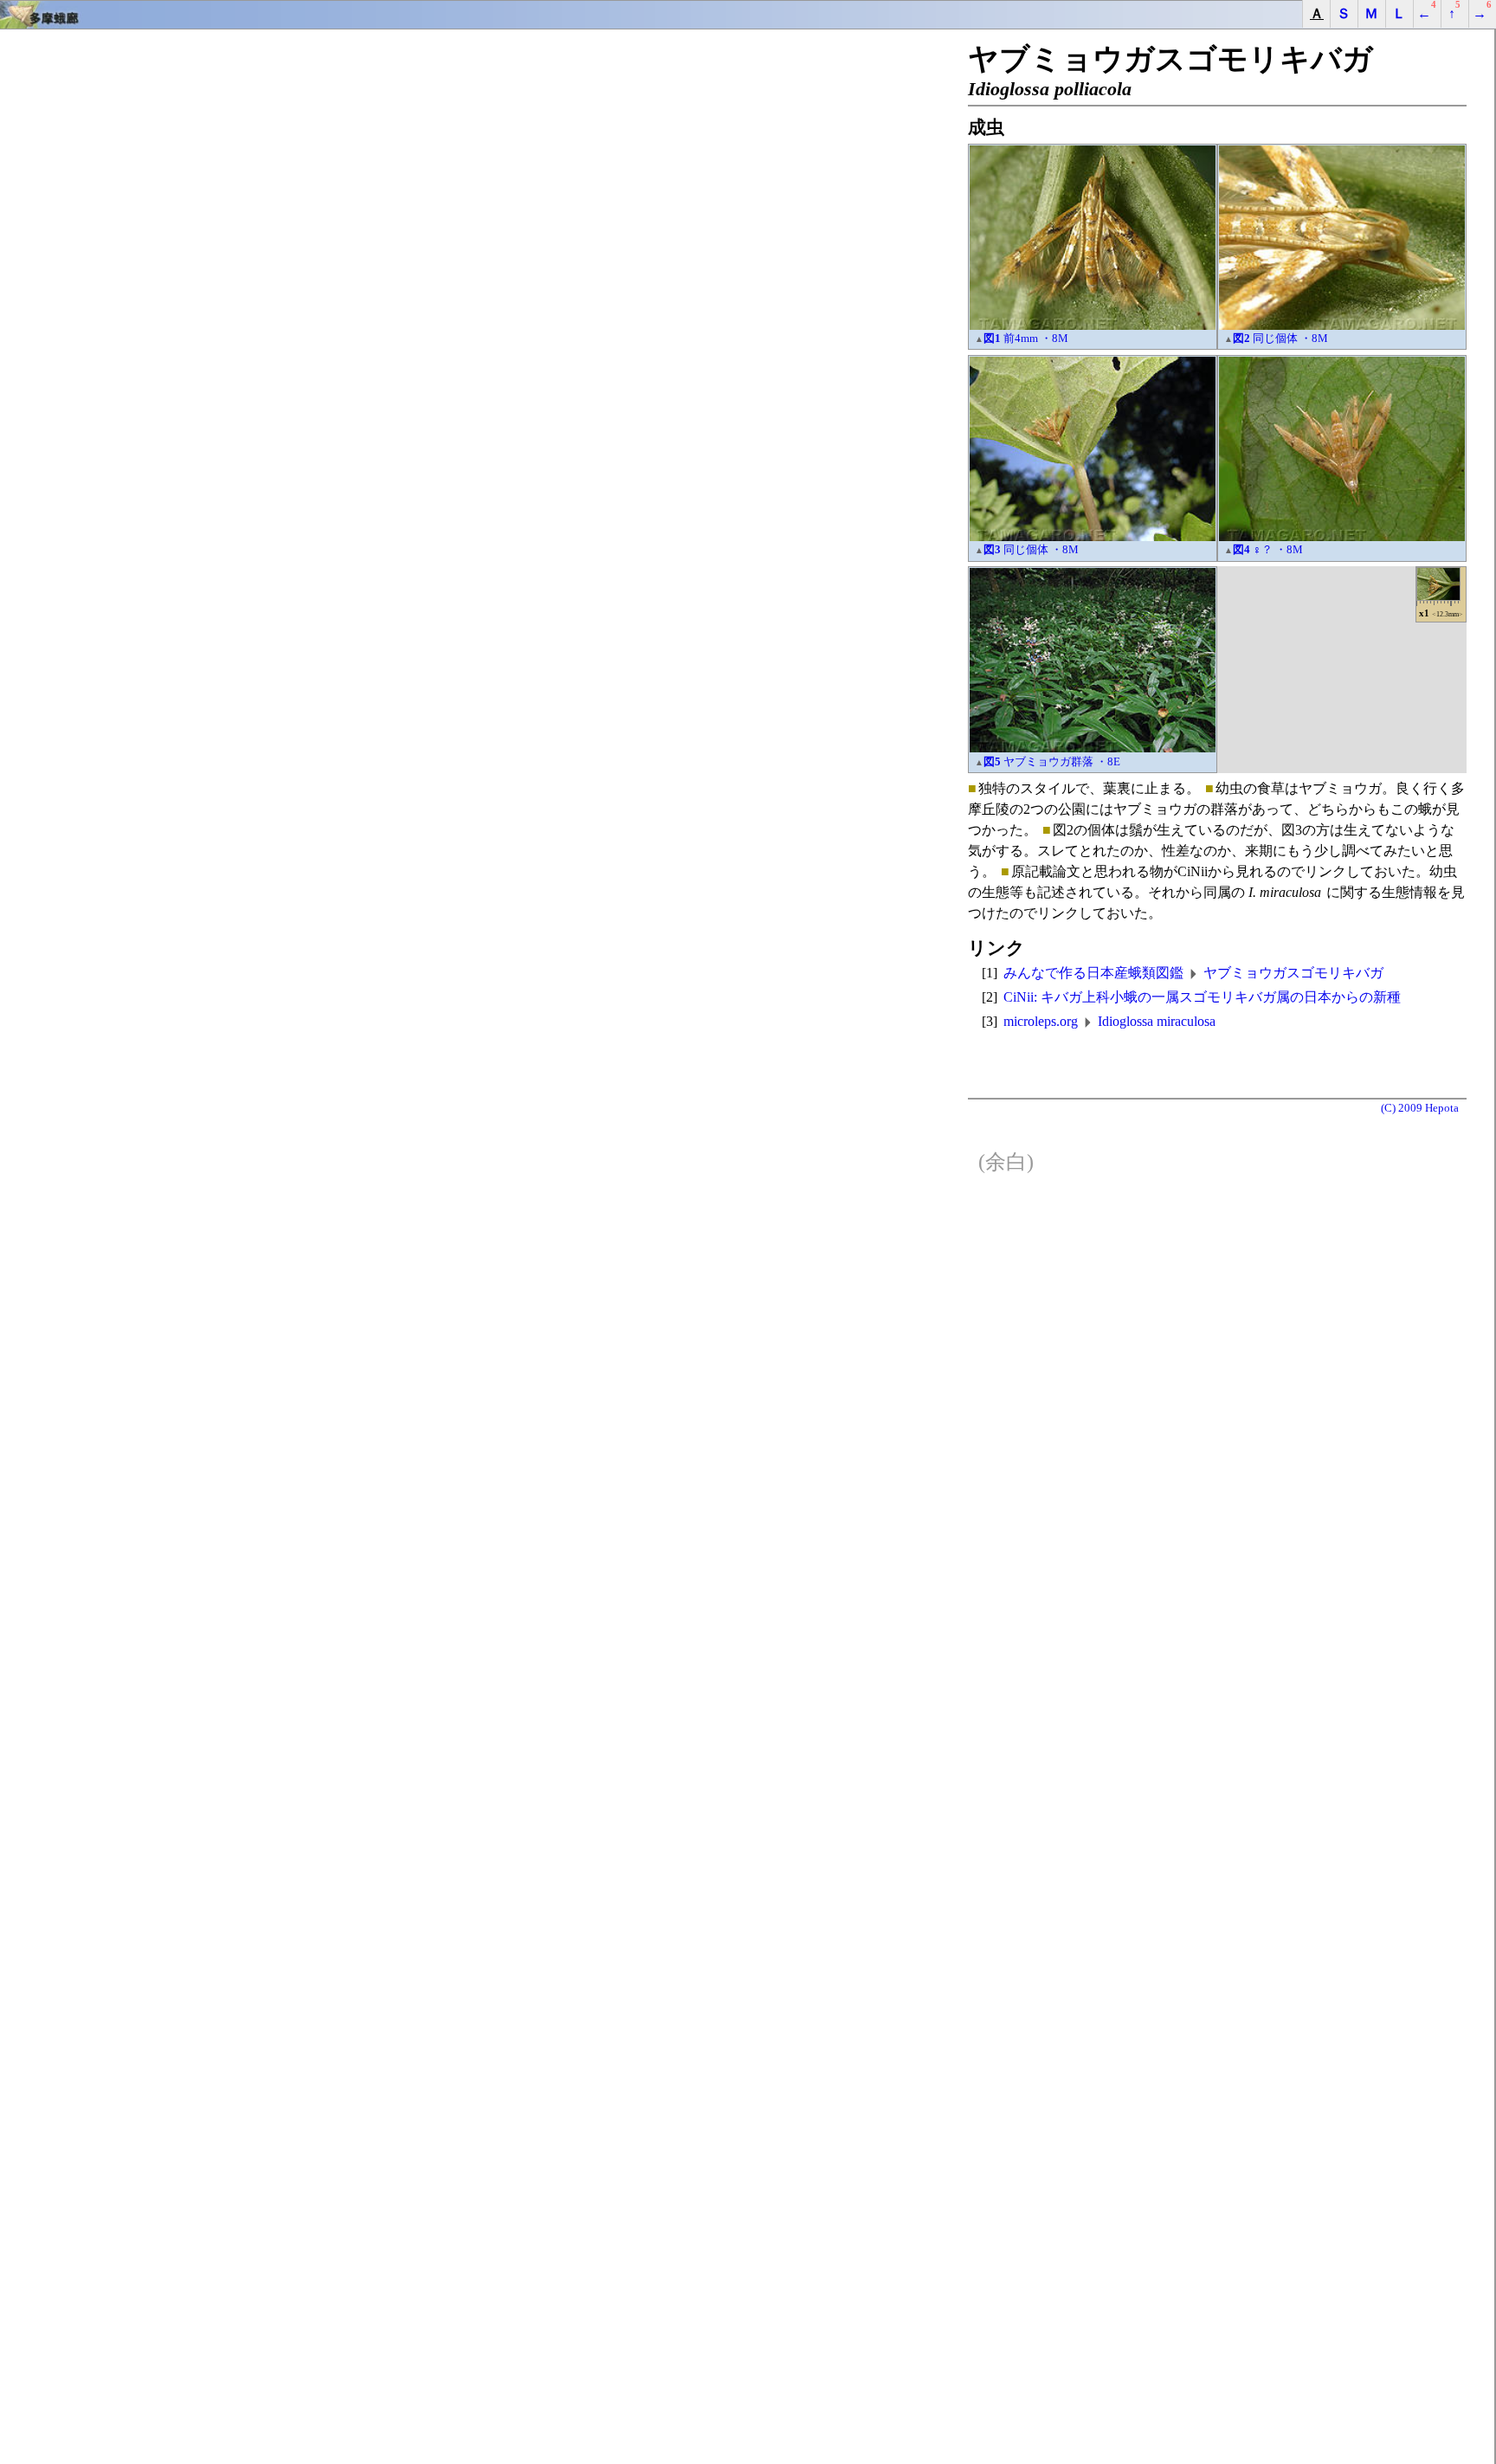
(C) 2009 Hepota (1420, 1108)
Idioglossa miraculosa (1157, 1021)
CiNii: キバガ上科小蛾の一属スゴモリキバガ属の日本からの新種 (1202, 997)
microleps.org (1041, 1021)
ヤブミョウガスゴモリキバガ (1293, 973)
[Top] (748, 15)
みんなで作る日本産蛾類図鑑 (1093, 973)
